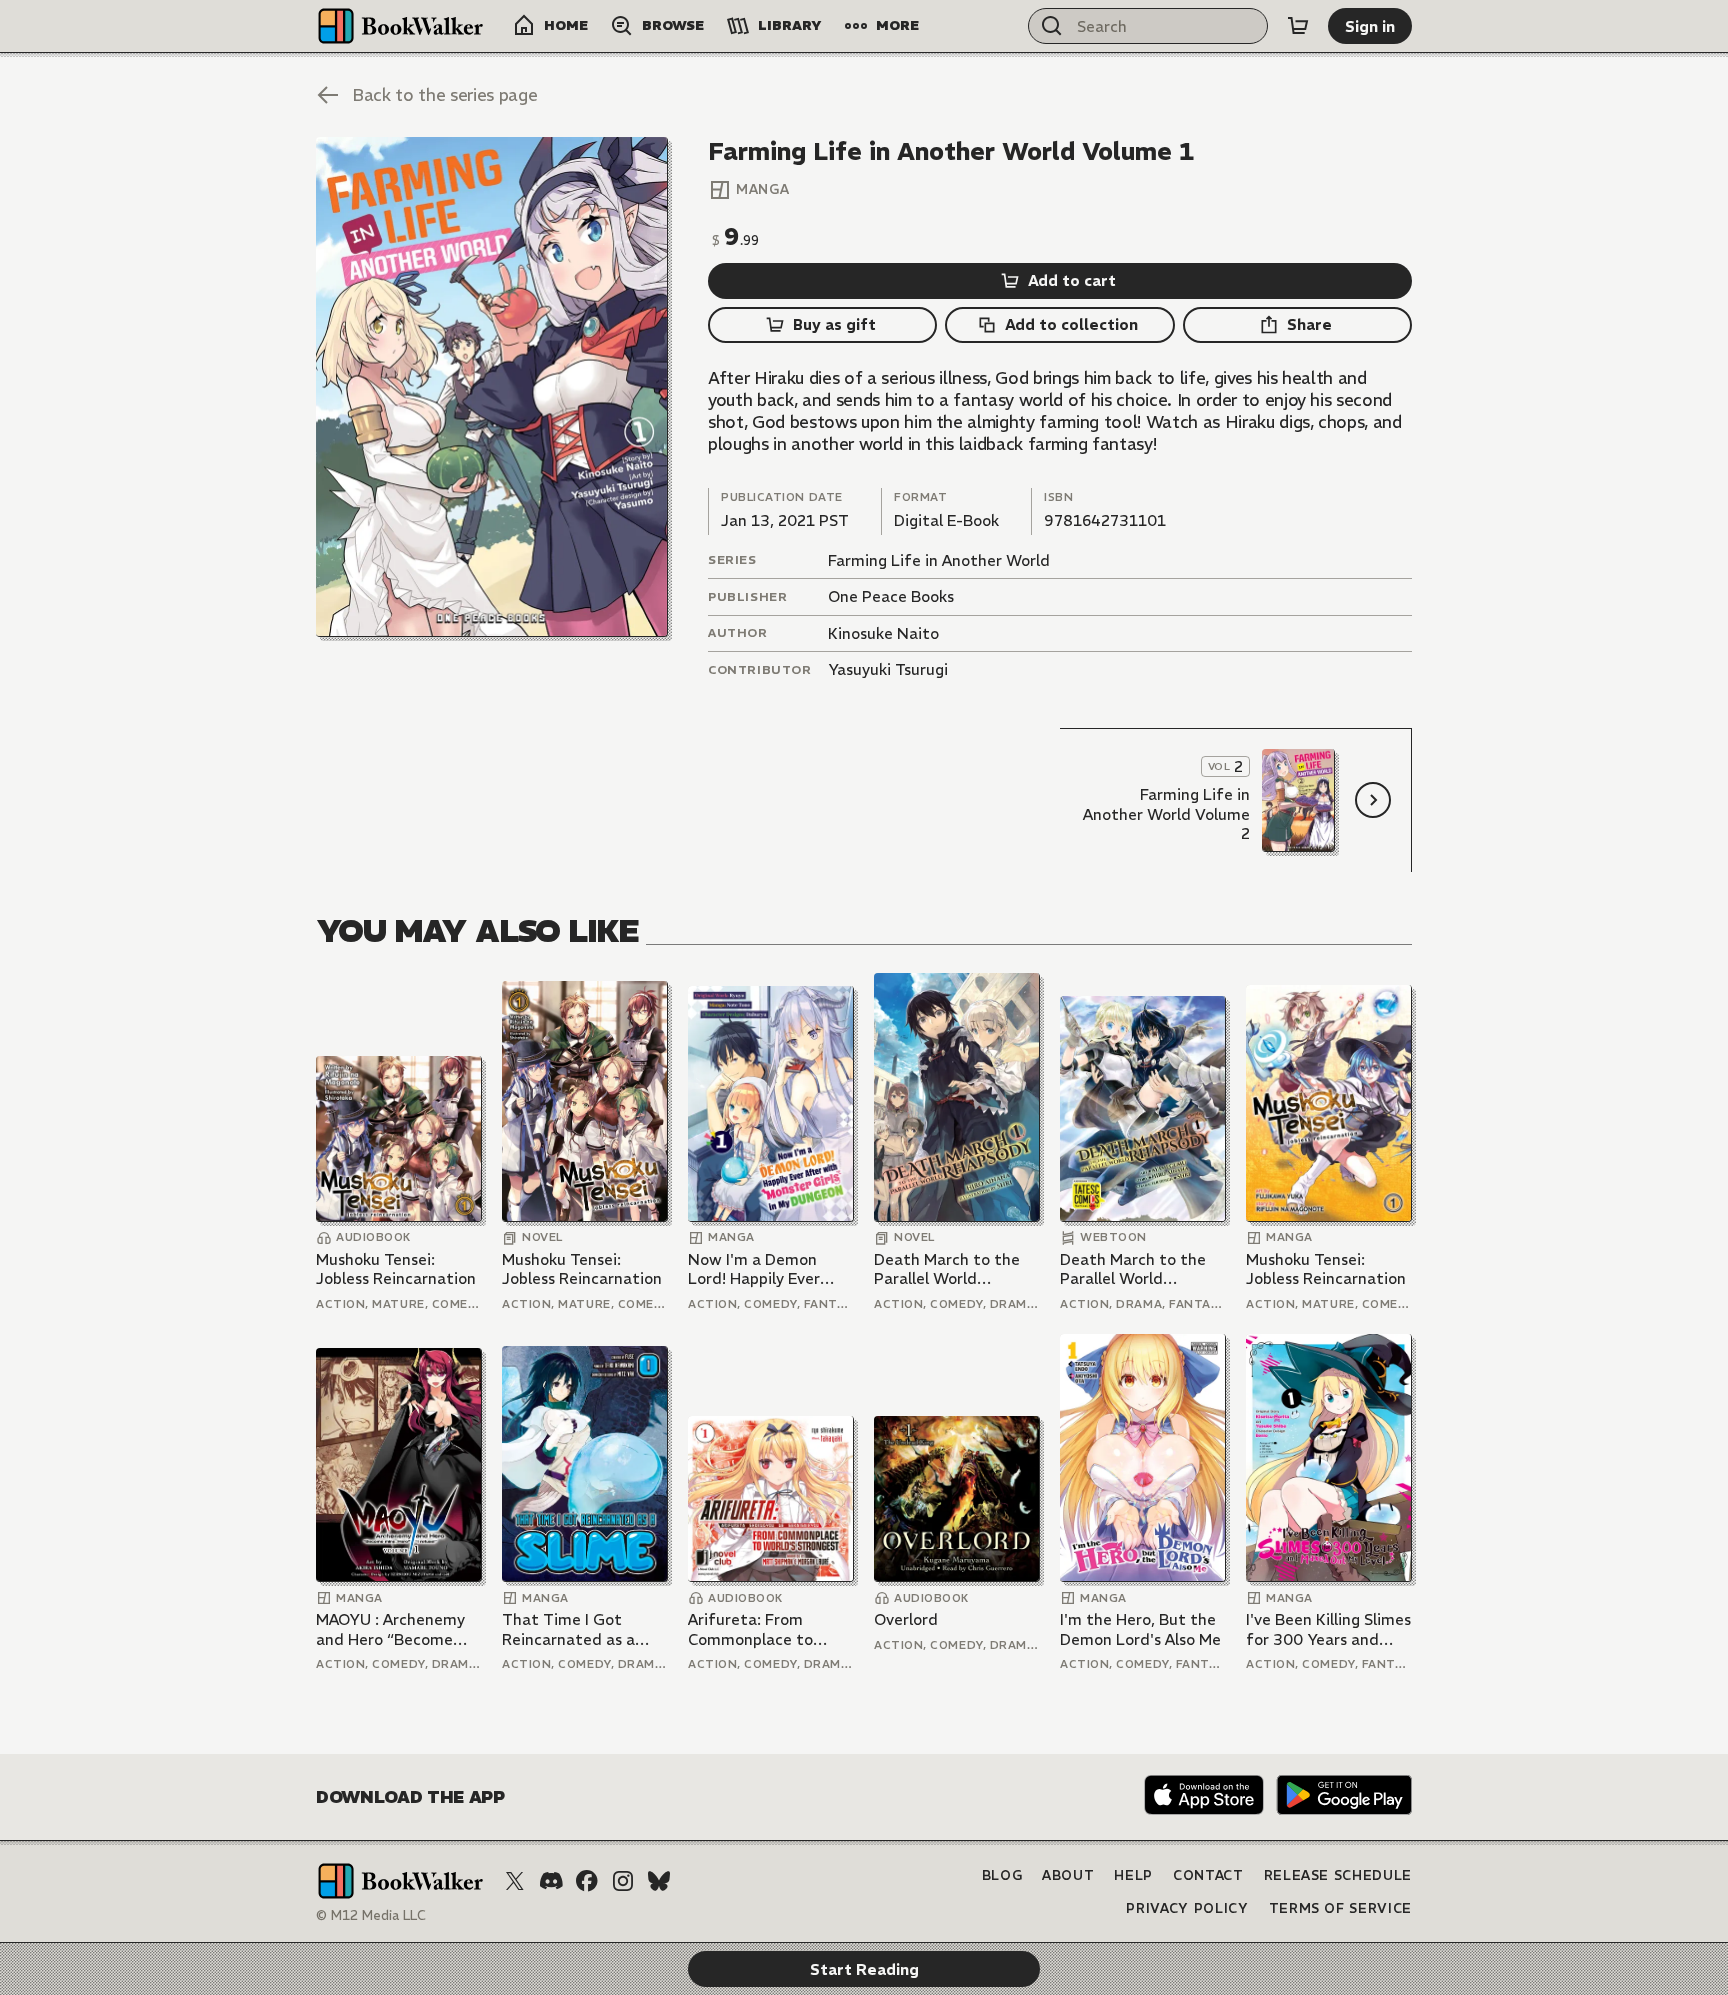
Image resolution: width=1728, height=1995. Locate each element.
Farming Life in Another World (939, 560)
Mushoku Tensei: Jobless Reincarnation (396, 1269)
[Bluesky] (659, 1881)
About (1068, 1875)
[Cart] (1298, 26)
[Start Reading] (492, 387)
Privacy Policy (1187, 1908)
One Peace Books (891, 596)
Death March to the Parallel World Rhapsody (947, 1269)
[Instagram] (623, 1881)
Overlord (906, 1619)
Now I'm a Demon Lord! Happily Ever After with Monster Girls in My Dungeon (760, 1269)
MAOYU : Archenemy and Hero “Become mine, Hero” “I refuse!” (397, 1629)
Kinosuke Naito (883, 633)
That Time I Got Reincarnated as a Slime (568, 1629)
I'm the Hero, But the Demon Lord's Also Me (1140, 1629)
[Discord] (551, 1881)
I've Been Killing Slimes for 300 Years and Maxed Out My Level (1328, 1629)
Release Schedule (1338, 1875)
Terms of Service (1340, 1908)
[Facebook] (587, 1881)
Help (1133, 1875)
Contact (1208, 1875)
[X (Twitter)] (515, 1881)
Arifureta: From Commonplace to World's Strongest (754, 1629)
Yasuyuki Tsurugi (888, 669)
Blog (1002, 1875)
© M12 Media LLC (371, 1915)
